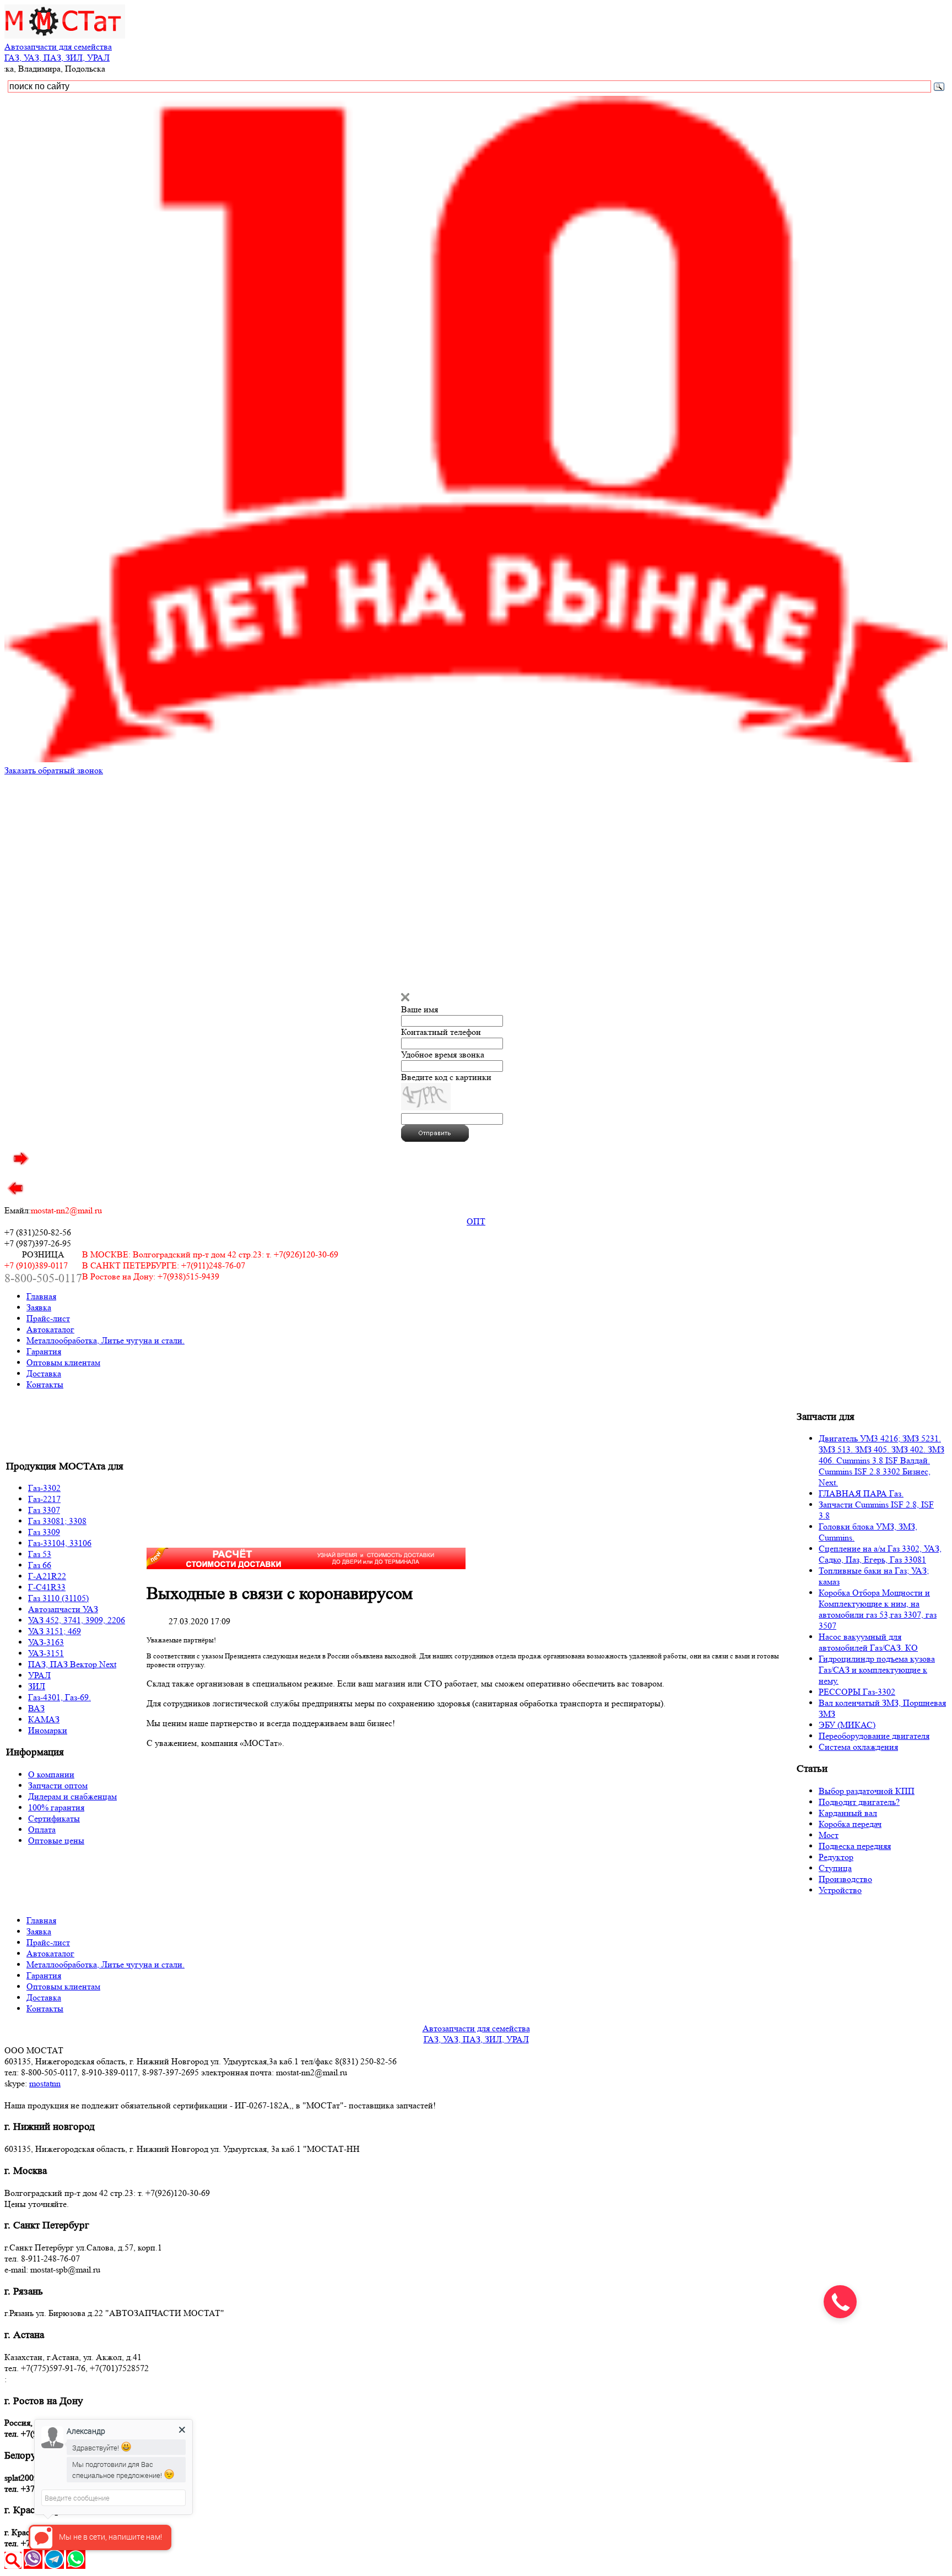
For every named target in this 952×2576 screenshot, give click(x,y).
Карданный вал (848, 1813)
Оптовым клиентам (63, 1362)
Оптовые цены (56, 1840)
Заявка (39, 1307)
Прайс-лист (48, 1318)
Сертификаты (54, 1818)
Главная (41, 1296)
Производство (845, 1879)
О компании (51, 1774)
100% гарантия (56, 1807)
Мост (829, 1835)
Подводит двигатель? (859, 1802)
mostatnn (45, 2083)
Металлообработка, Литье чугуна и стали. (106, 1340)
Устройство (840, 1890)
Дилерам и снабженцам (72, 1796)
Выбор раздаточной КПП (867, 1791)
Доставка (44, 1373)
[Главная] (65, 36)
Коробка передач (850, 1824)
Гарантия (44, 1351)
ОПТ (476, 1221)
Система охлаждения (858, 1747)
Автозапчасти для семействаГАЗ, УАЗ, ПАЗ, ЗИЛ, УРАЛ (58, 52)
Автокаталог (50, 1329)
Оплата (42, 1829)
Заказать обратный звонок (54, 770)
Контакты (45, 1384)
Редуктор (836, 1857)
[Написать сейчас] (33, 2566)
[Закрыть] (405, 998)
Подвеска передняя (855, 1846)
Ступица (835, 1868)
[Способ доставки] (306, 1566)
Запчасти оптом (58, 1785)
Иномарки (48, 1730)
